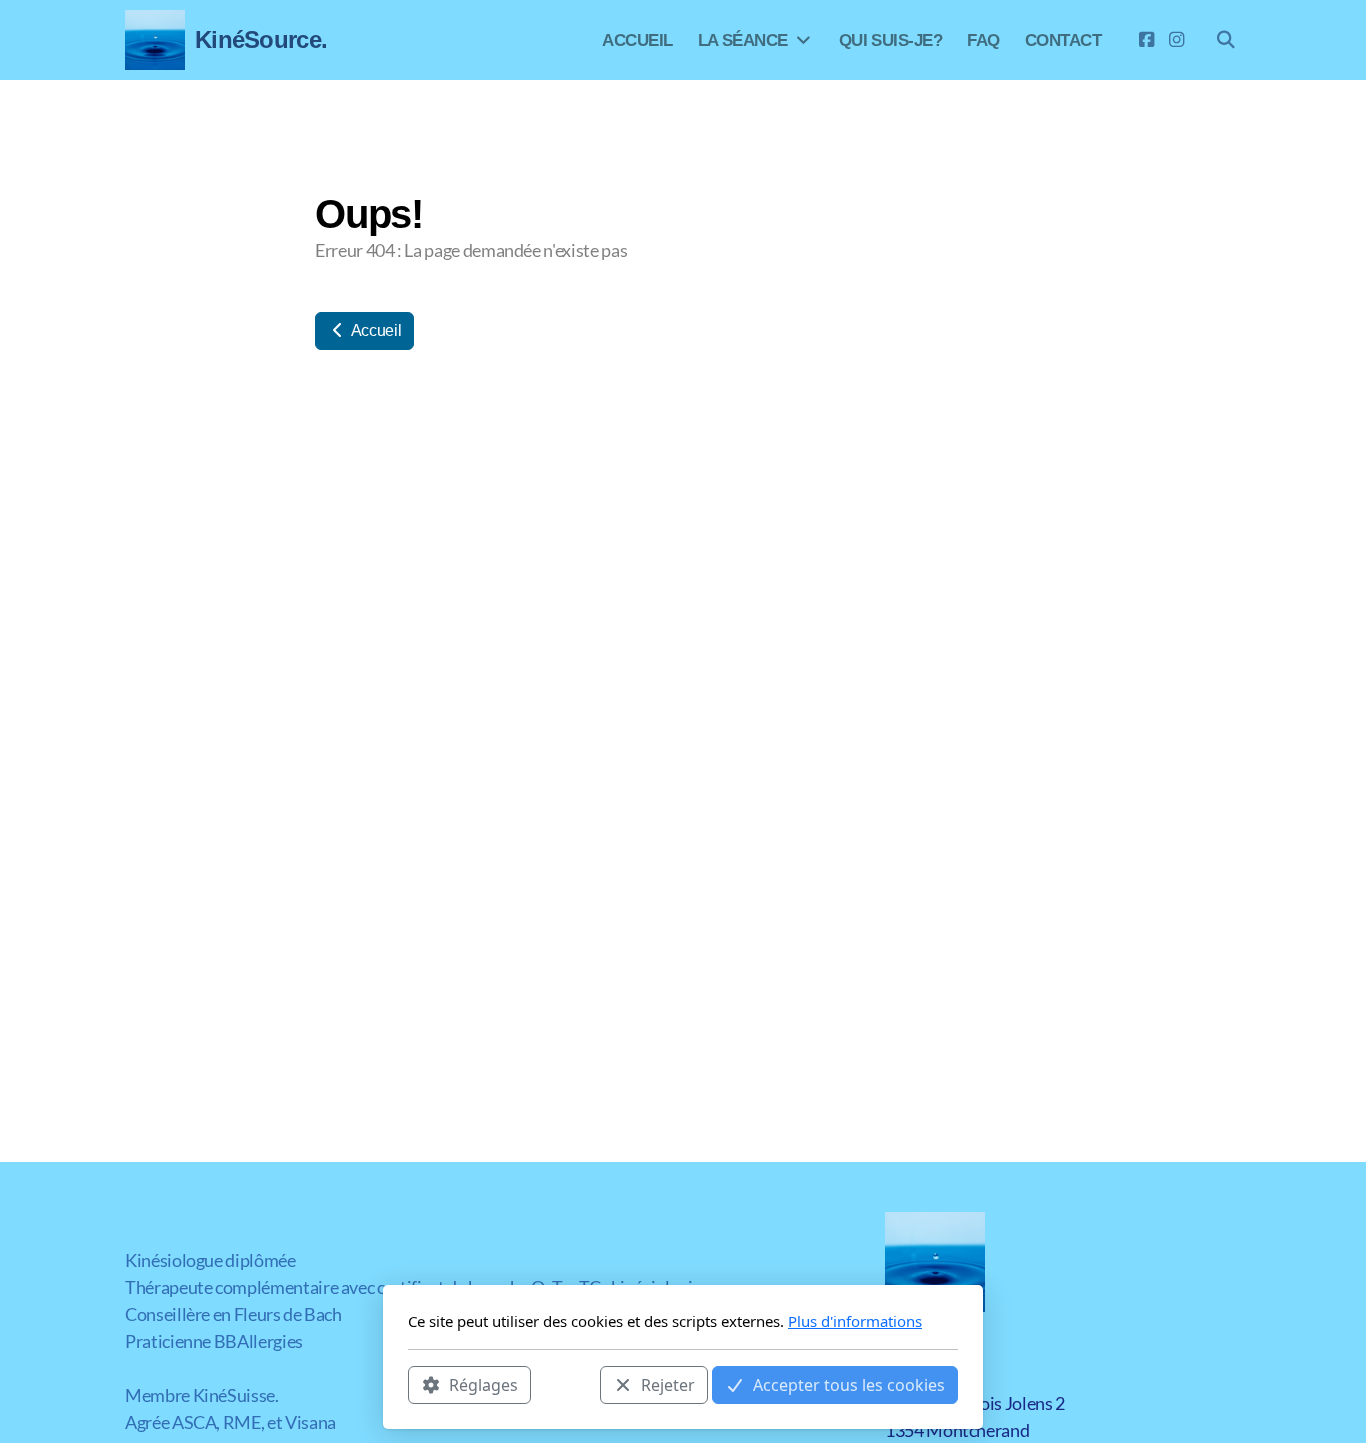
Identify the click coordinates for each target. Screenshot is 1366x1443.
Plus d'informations (855, 1321)
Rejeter (668, 1384)
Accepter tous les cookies (849, 1384)
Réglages (483, 1384)
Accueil (374, 330)
